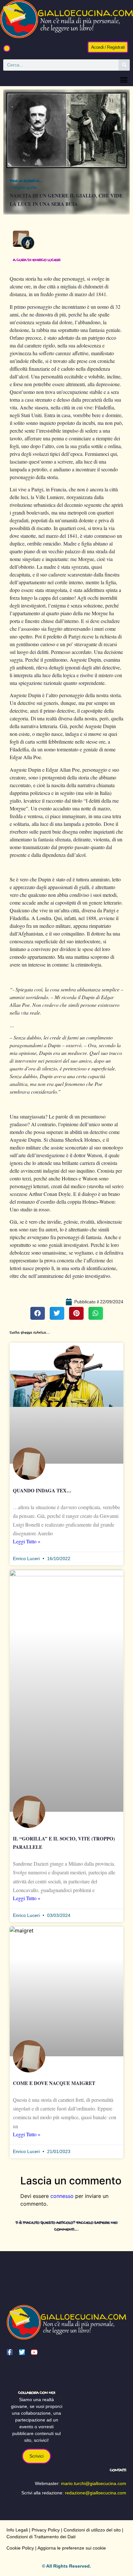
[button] (7, 48)
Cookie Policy (20, 2548)
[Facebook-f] (10, 2352)
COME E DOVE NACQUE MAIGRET (54, 2083)
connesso (62, 2196)
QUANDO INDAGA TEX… (42, 1490)
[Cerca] (124, 65)
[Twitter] (22, 2352)
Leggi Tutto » (27, 1541)
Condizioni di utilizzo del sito (92, 2530)
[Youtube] (34, 2352)
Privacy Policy (46, 2530)
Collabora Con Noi (37, 2393)
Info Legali (17, 2530)
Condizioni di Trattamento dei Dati (41, 2537)
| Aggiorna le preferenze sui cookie (70, 2548)
